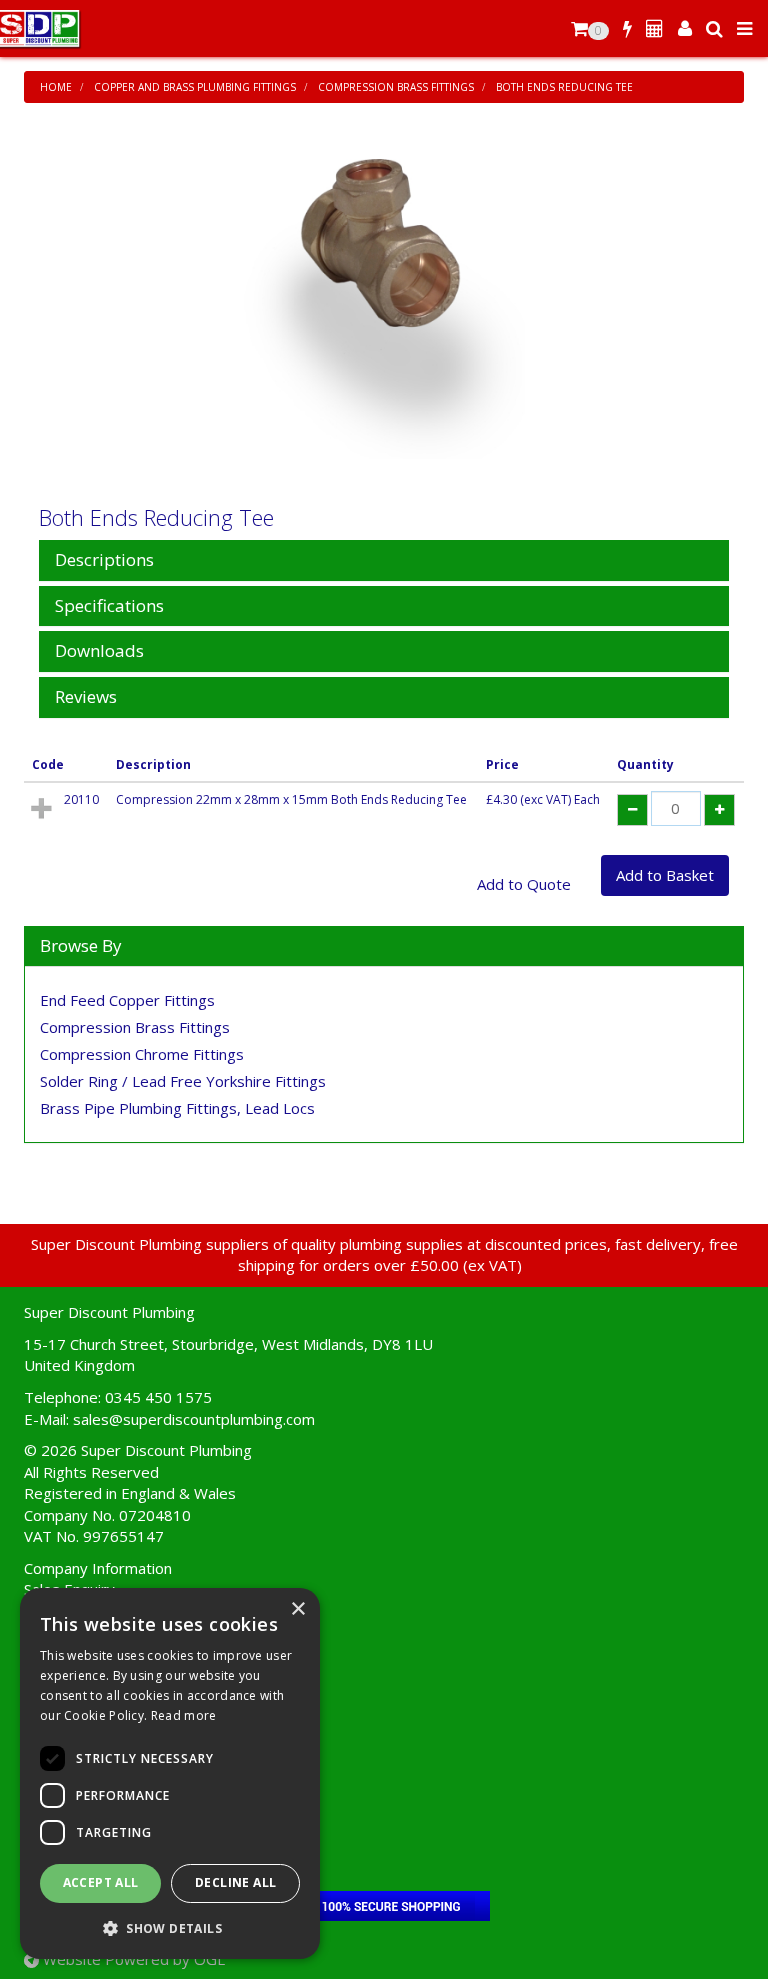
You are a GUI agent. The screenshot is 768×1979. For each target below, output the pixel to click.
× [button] (297, 1609)
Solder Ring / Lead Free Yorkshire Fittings (183, 1081)
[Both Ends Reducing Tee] (384, 309)
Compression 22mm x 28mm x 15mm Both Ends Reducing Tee (291, 799)
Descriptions (104, 560)
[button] (170, 1927)
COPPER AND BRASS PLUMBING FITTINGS (195, 87)
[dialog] (170, 1773)
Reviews (86, 697)
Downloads (99, 651)
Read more (184, 1715)
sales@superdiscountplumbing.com (194, 1419)
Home (56, 87)
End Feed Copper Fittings (127, 1000)
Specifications (109, 606)
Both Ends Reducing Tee (564, 87)
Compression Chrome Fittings (142, 1054)
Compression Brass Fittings (396, 87)
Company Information (98, 1568)
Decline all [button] (235, 1882)
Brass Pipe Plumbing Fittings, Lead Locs (177, 1108)
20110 (81, 799)
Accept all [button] (101, 1882)
